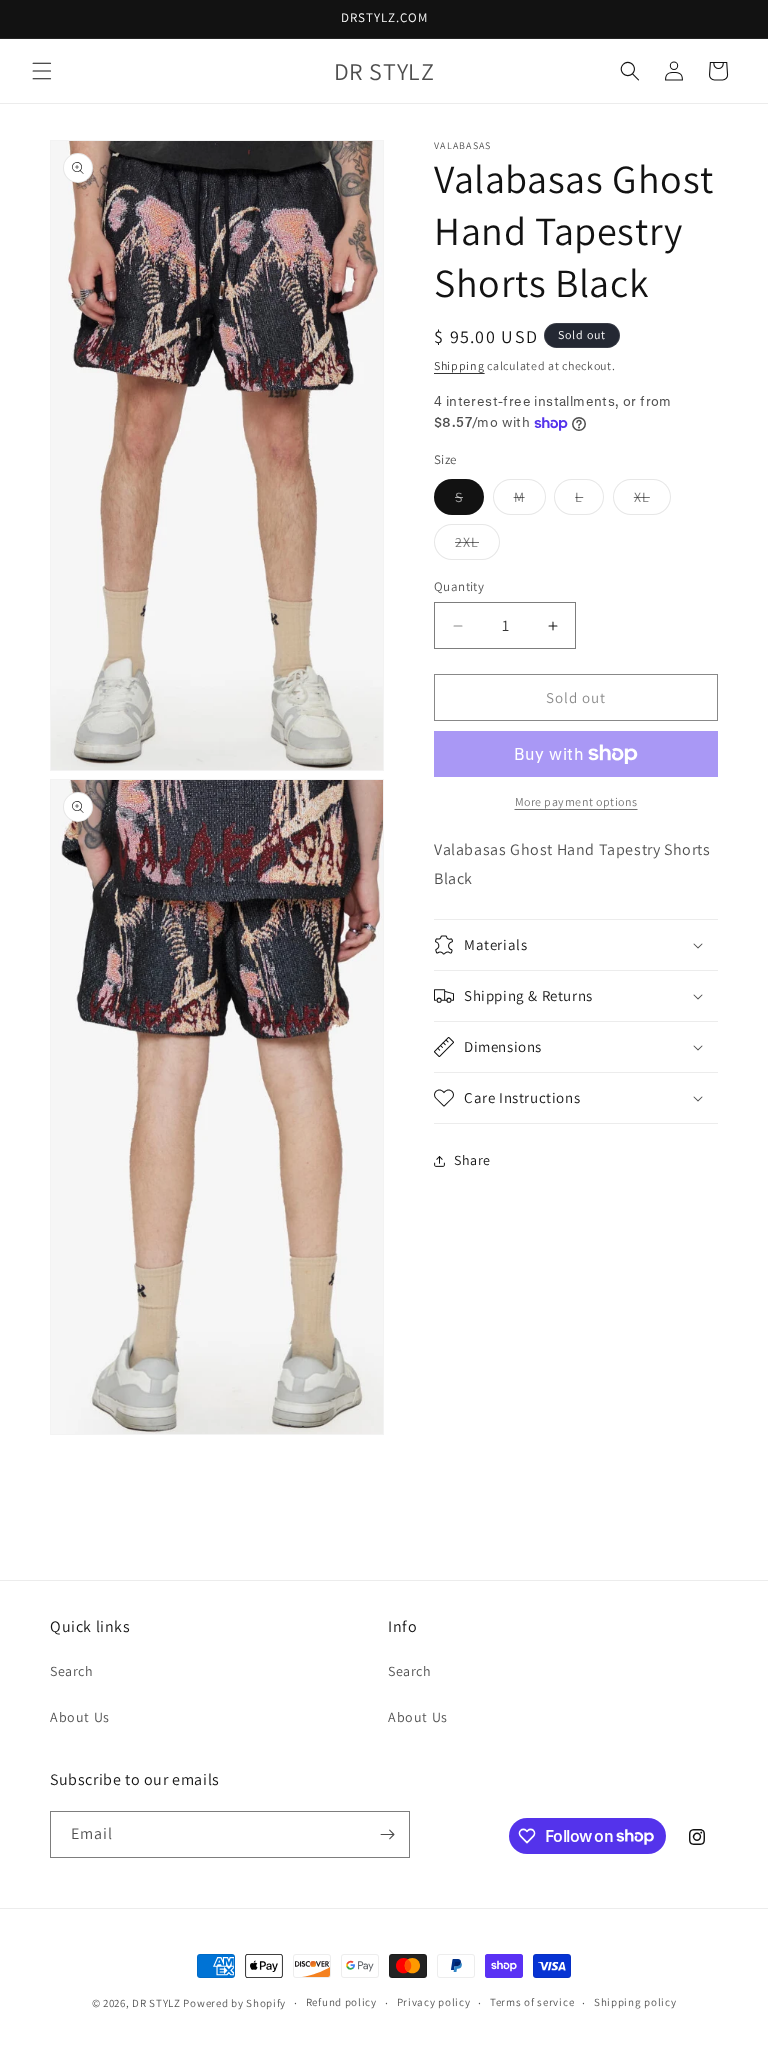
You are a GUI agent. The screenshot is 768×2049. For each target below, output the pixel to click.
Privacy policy (434, 2002)
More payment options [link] (576, 801)
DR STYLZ (156, 2003)
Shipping (459, 365)
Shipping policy (635, 2002)
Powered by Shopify (234, 2003)
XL (652, 501)
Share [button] (472, 1160)
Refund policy (341, 2002)
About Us (80, 1717)
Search (72, 1671)
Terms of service (532, 2002)
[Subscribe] (387, 1834)
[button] (42, 71)
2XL (477, 546)
